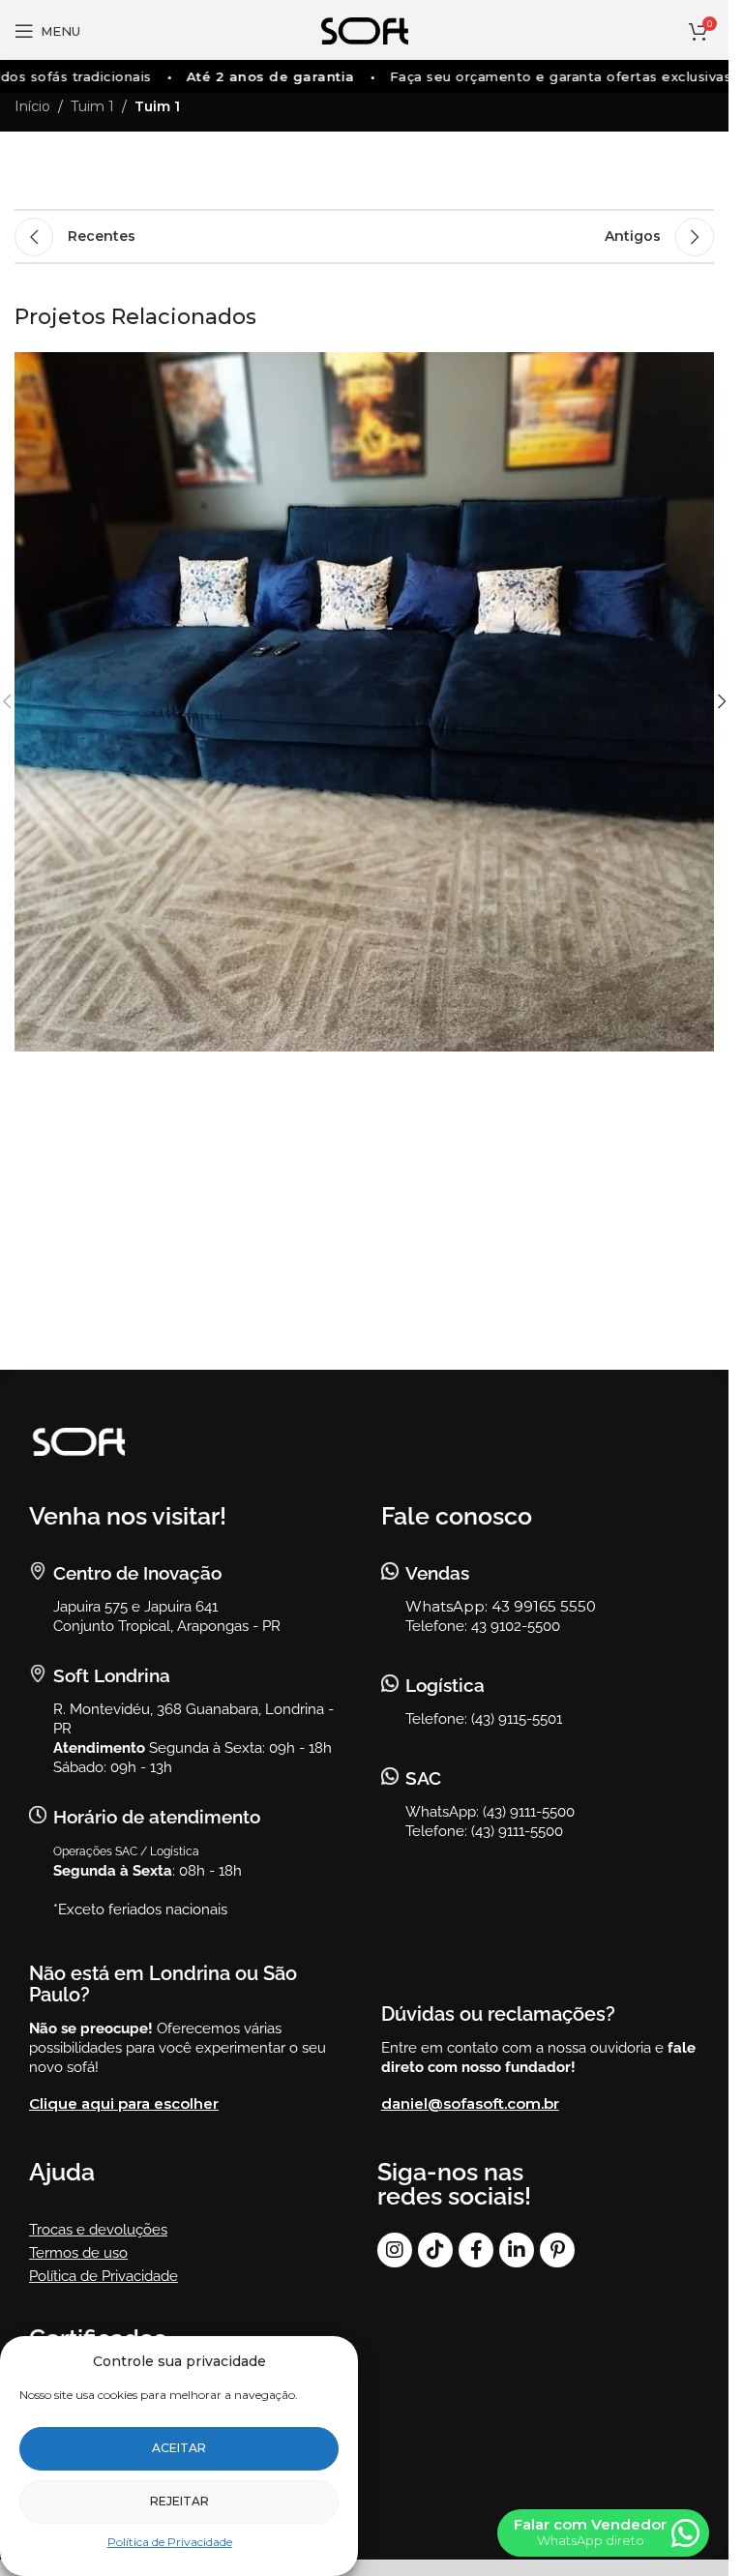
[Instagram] (395, 2250)
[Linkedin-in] (517, 2250)
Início (32, 106)
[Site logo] (365, 30)
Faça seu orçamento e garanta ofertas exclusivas (545, 76)
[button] (722, 701)
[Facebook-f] (476, 2250)
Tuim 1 (92, 106)
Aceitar (179, 2448)
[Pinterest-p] (557, 2250)
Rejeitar (179, 2501)
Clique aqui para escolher (124, 2103)
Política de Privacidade (170, 2542)
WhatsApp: (448, 1606)
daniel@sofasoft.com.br (470, 2103)
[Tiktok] (435, 2250)
